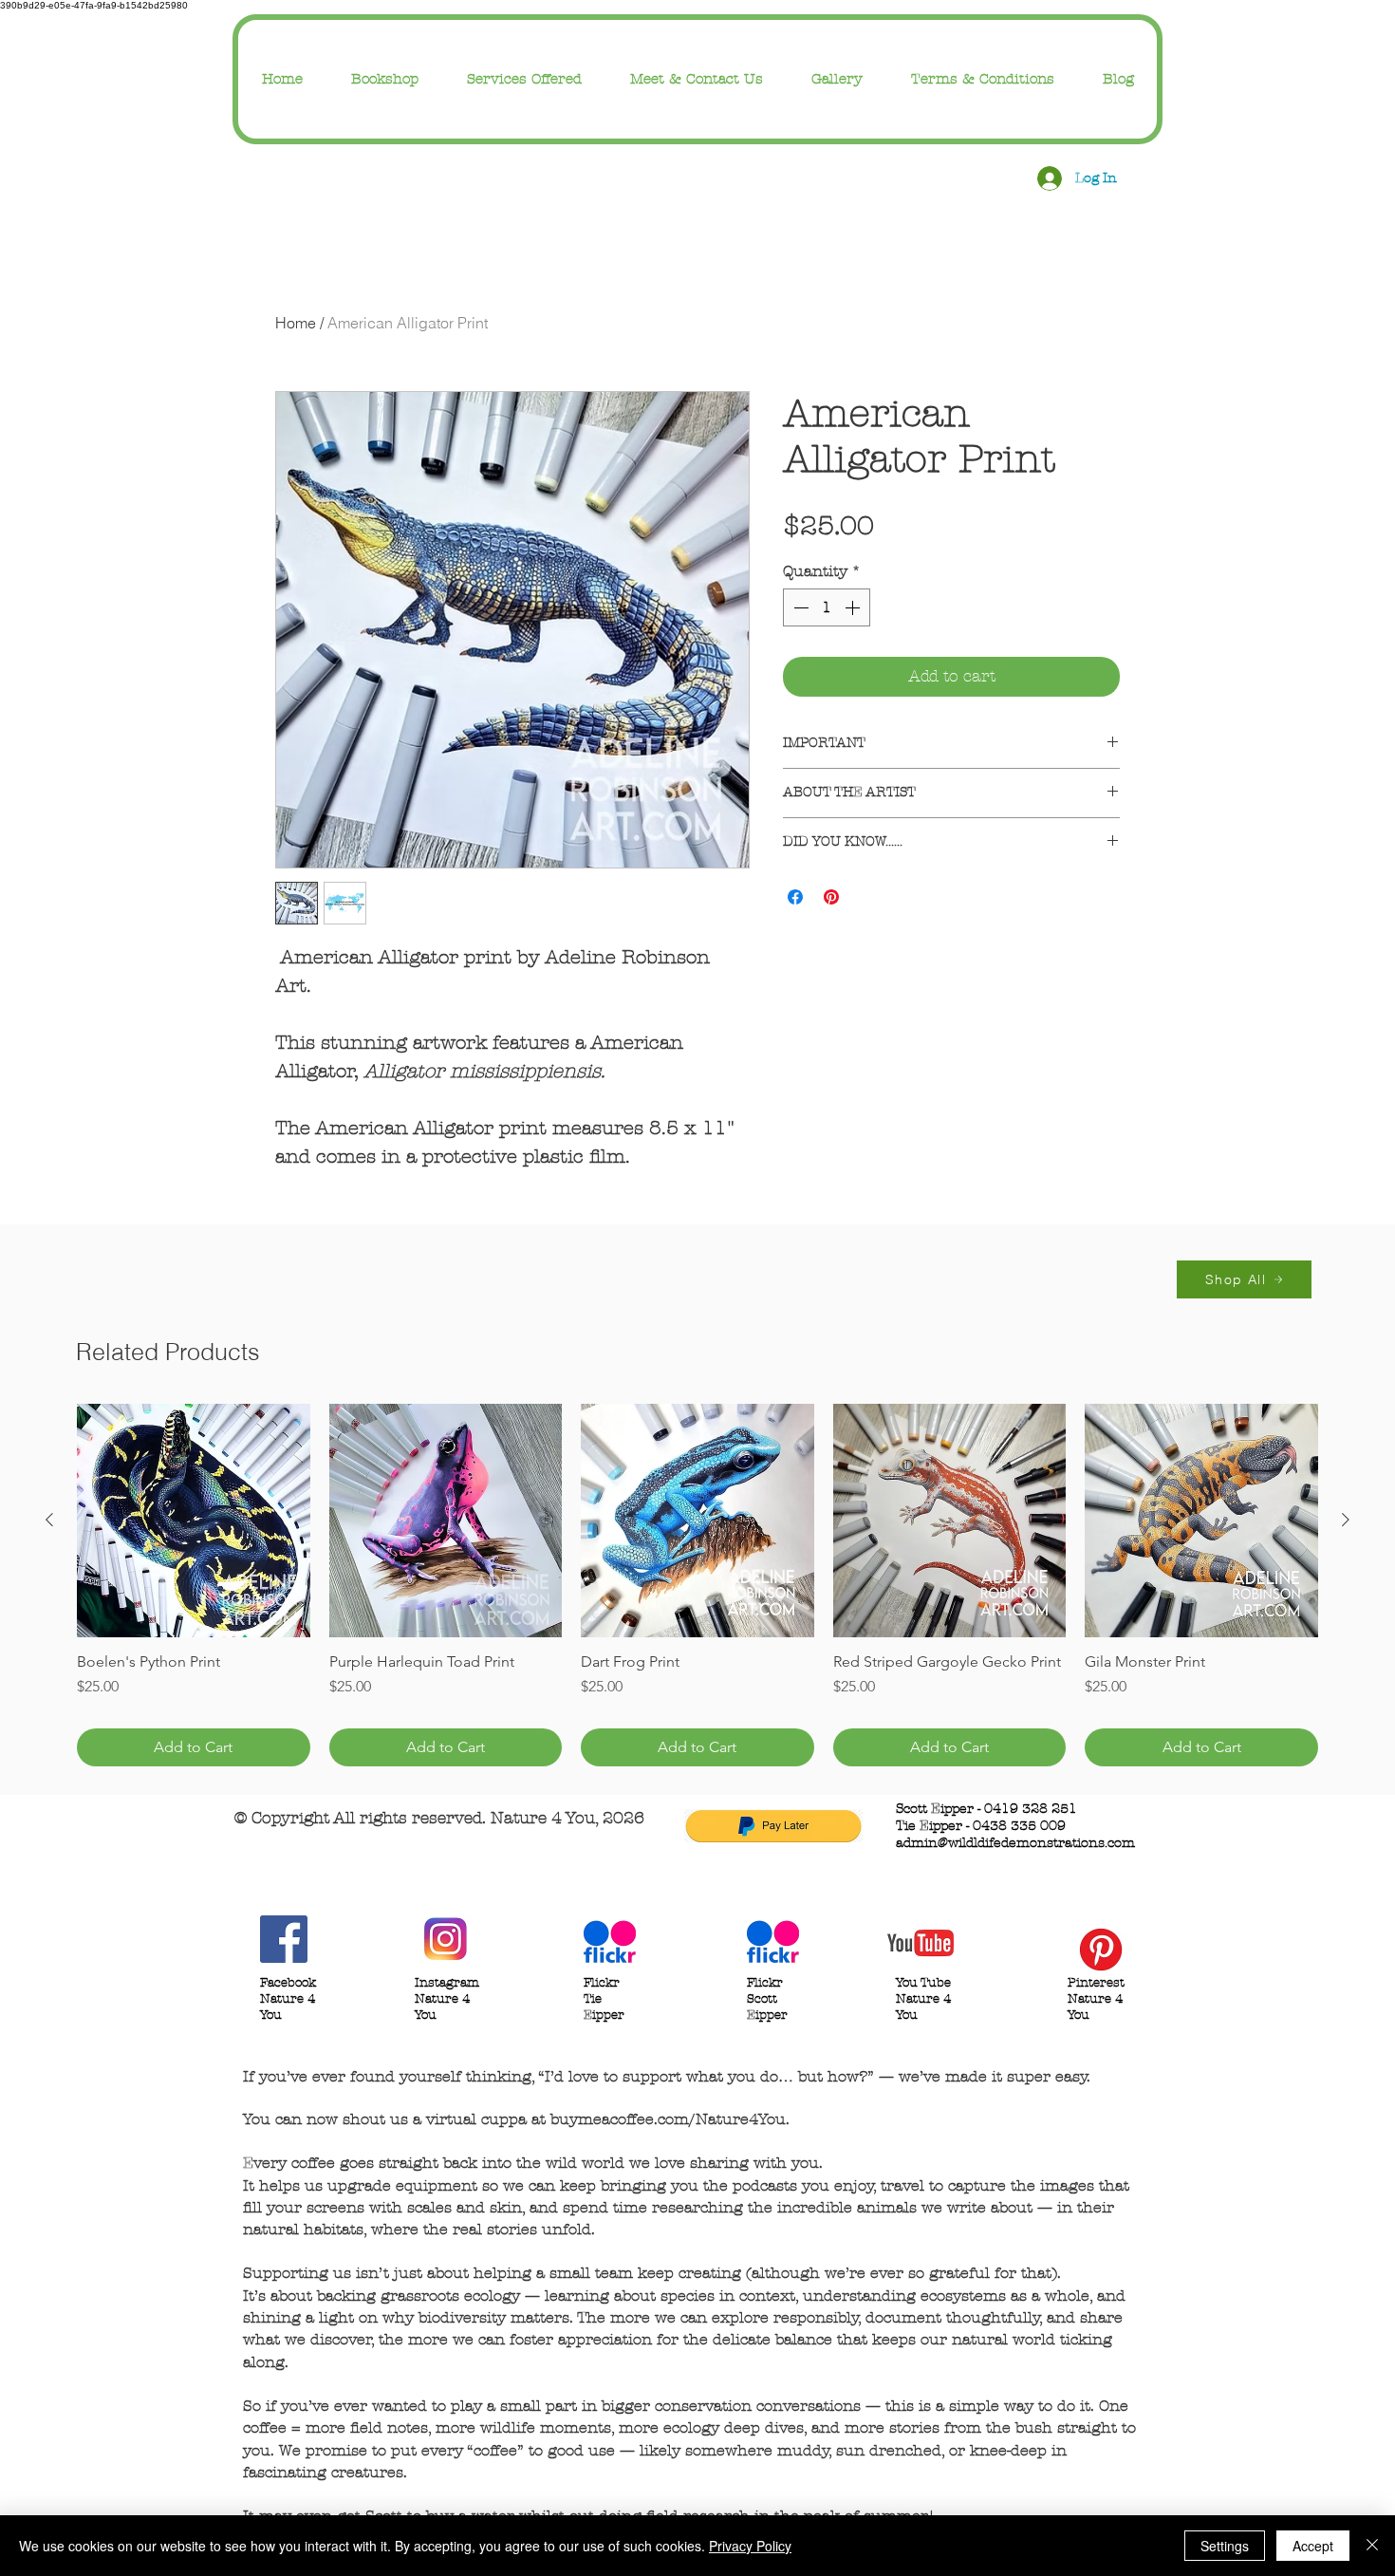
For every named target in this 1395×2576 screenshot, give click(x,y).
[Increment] (854, 607)
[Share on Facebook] (795, 897)
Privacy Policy (750, 2546)
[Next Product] (1346, 1520)
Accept (1313, 2546)
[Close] (1372, 2546)
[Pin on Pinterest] (831, 897)
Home (296, 323)
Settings (1225, 2546)
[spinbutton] (827, 607)
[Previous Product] (49, 1520)
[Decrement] (799, 607)
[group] (697, 1585)
